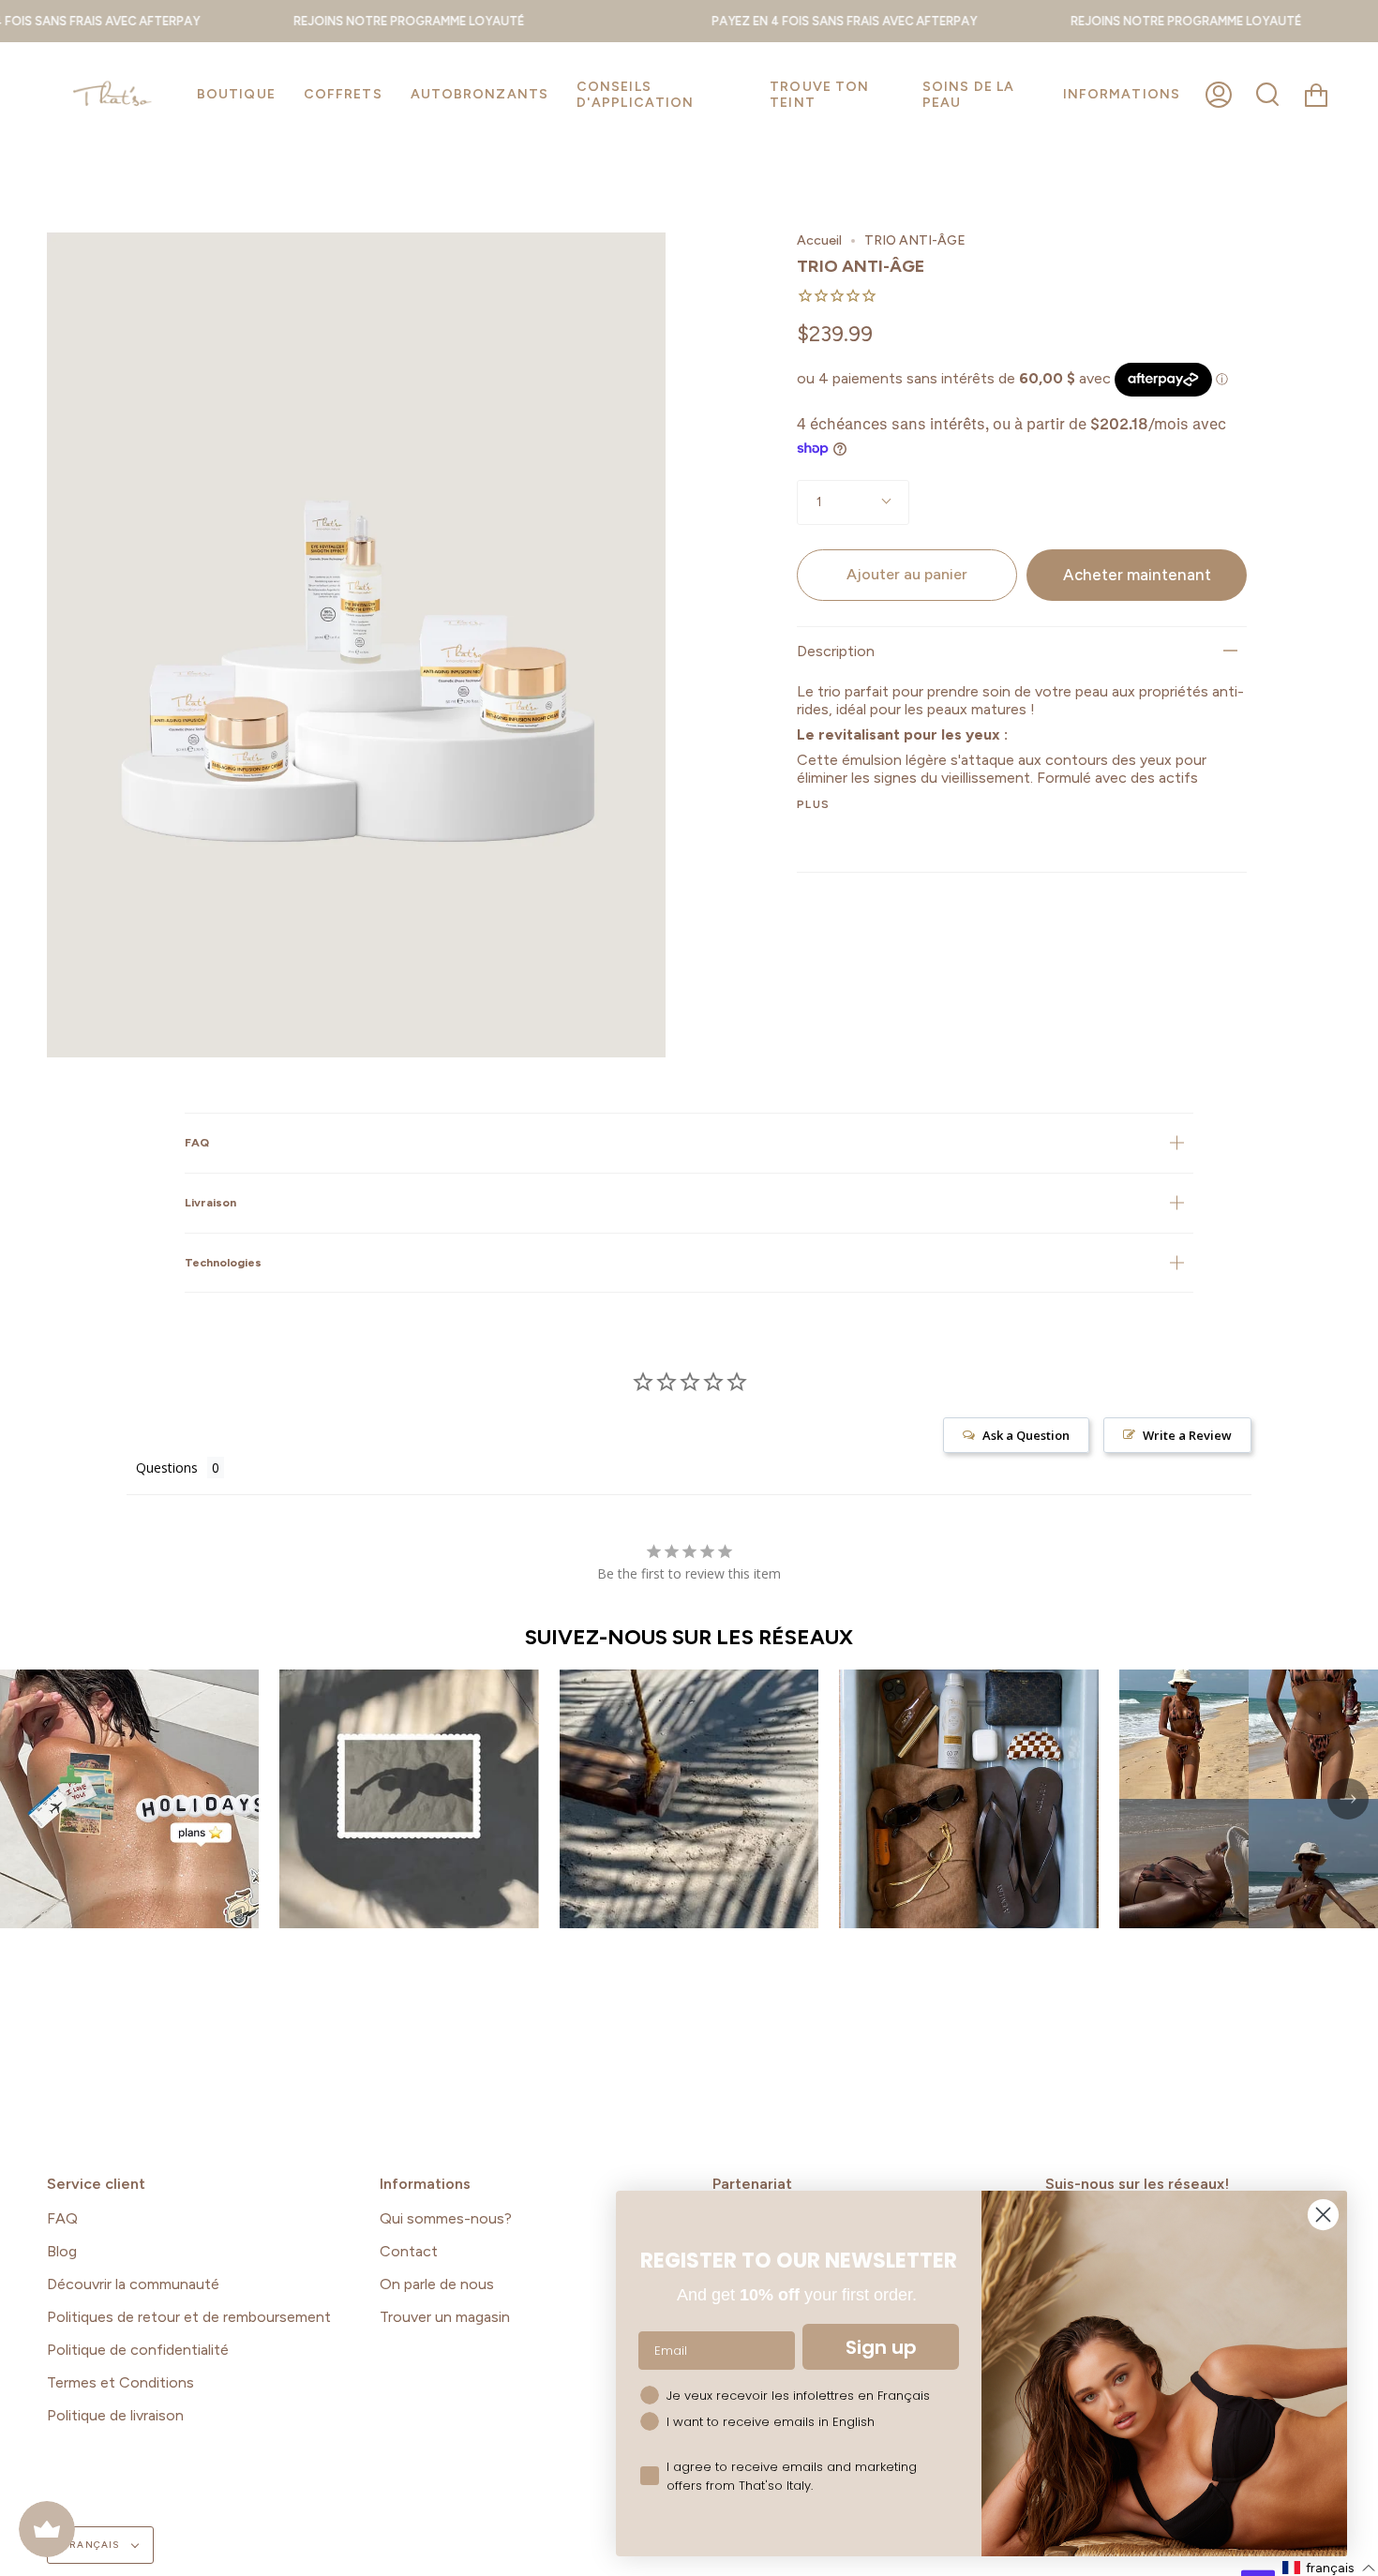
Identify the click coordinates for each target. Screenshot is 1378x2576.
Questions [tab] (167, 1468)
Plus (814, 804)
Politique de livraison (115, 2415)
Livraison (210, 1202)
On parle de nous (437, 2284)
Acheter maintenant (1137, 575)
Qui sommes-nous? (446, 2218)
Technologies (223, 1262)
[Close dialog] (1323, 2215)
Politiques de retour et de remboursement (189, 2317)
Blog (62, 2251)
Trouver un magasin (445, 2317)
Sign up (881, 2347)
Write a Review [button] (1187, 1435)
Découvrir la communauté (133, 2284)
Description (836, 651)
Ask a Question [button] (1026, 1435)
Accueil (819, 240)
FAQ (197, 1142)
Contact (409, 2251)
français (93, 2545)
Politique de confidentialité (138, 2350)
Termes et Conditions (120, 2382)
